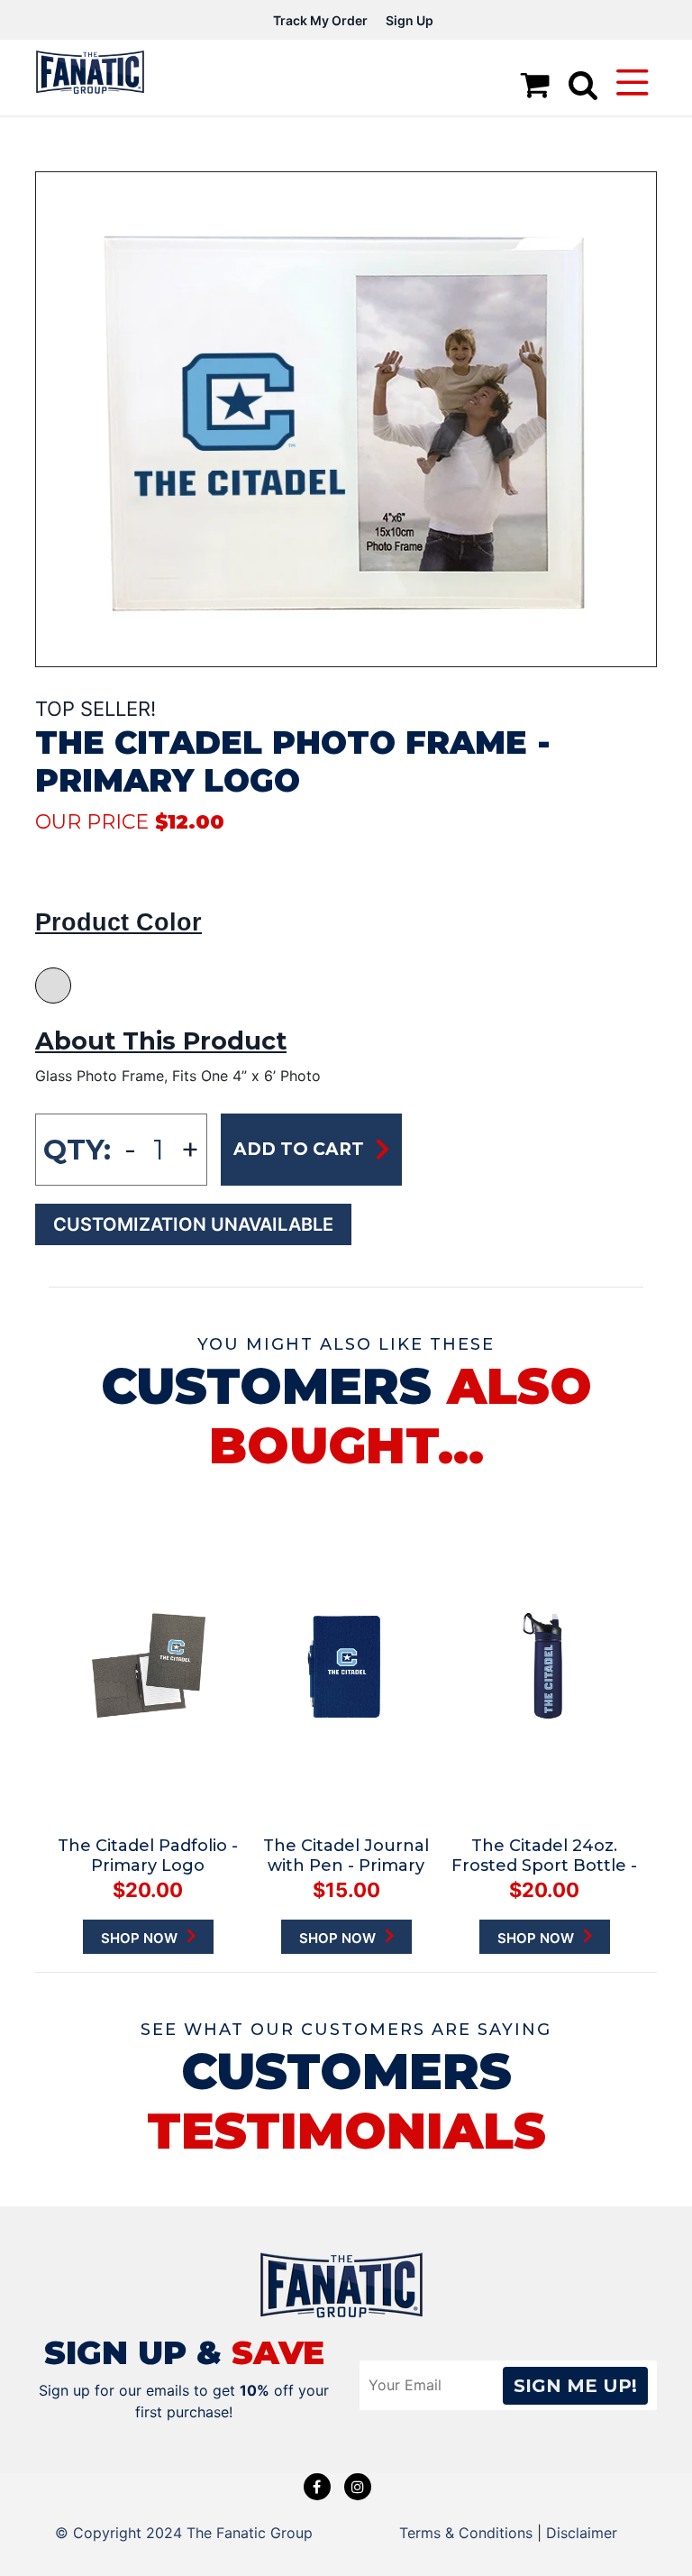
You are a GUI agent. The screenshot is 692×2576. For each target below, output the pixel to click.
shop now (141, 1938)
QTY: (77, 1150)
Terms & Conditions (466, 2533)
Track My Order (320, 20)
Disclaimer (582, 2533)
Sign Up (410, 20)
